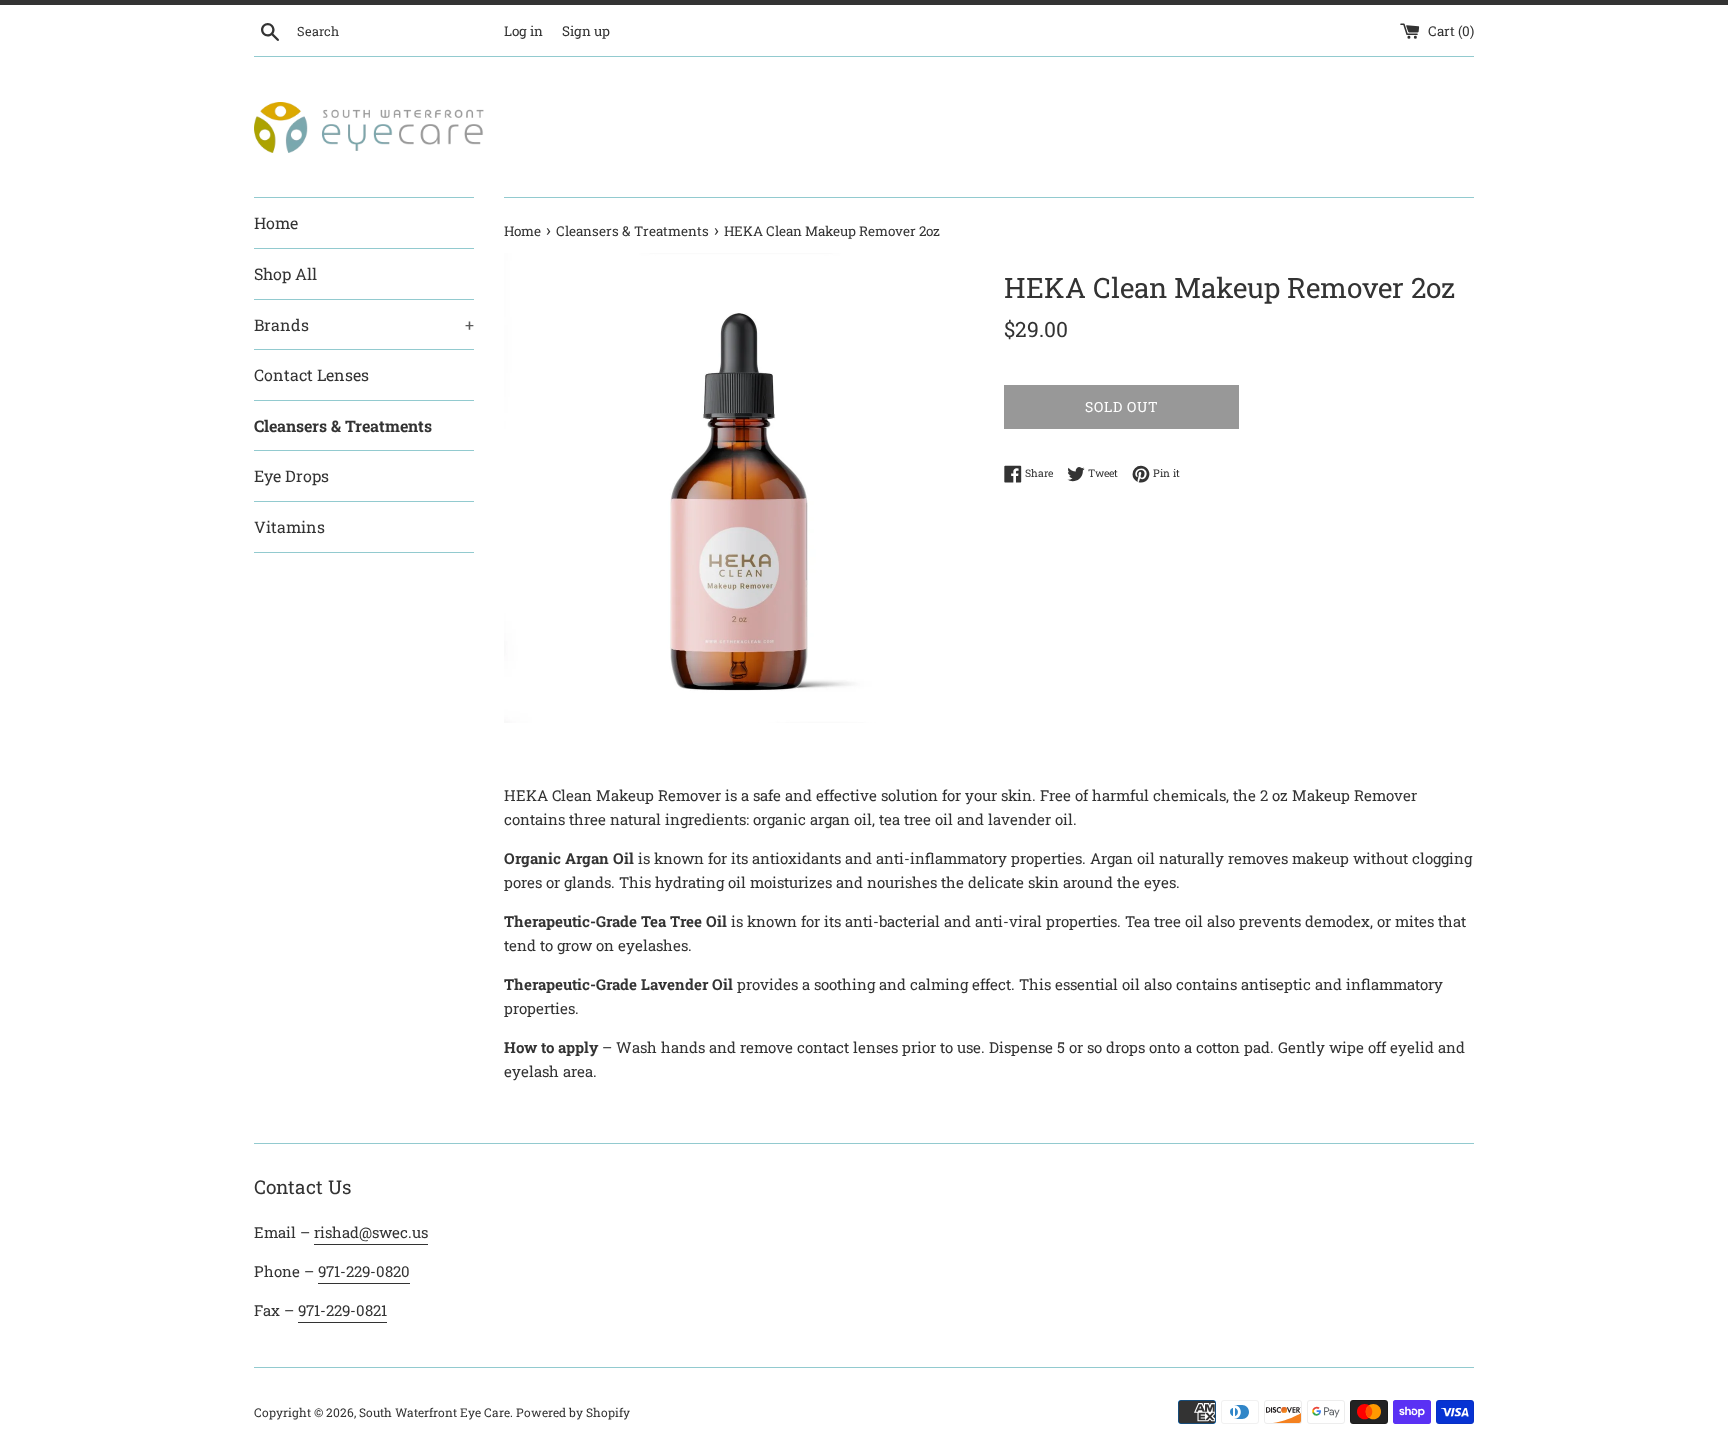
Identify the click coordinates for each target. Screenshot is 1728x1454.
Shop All (285, 273)
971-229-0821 (342, 1310)
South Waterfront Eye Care (434, 1412)
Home (276, 222)
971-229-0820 (364, 1271)
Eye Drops (291, 475)
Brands (364, 324)
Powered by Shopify (573, 1412)
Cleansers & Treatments (343, 425)
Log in (523, 31)
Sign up (586, 31)
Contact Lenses (311, 374)
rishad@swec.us (371, 1232)
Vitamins (289, 526)
